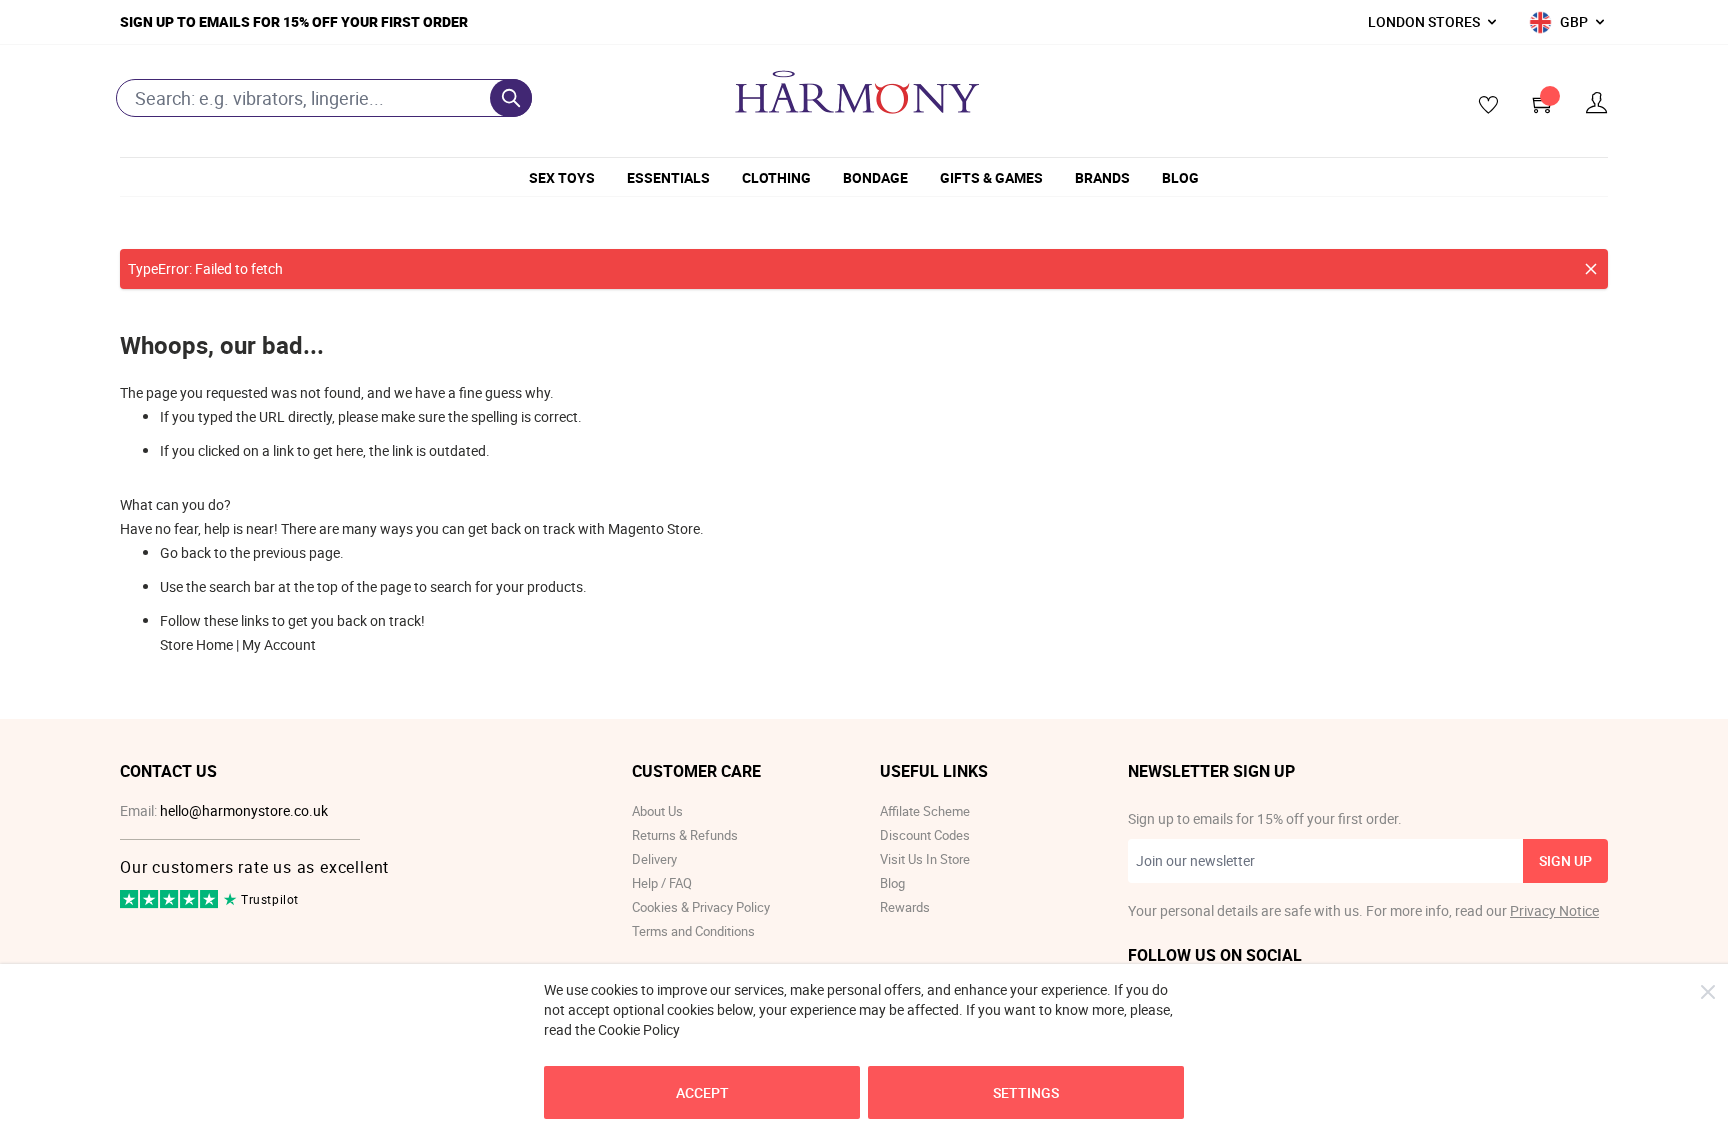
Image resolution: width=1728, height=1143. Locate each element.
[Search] (511, 98)
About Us (657, 811)
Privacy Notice (1554, 910)
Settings (1026, 1092)
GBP (1574, 21)
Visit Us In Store (925, 859)
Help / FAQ (662, 883)
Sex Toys (562, 177)
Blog (1180, 177)
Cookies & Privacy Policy (701, 907)
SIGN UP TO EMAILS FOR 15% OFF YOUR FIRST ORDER (294, 21)
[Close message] (1591, 269)
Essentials (668, 177)
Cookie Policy (639, 1029)
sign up (1565, 860)
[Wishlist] (1482, 106)
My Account (279, 644)
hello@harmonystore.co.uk (244, 810)
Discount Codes (925, 835)
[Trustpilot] (170, 903)
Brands (1102, 177)
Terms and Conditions (693, 931)
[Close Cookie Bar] (1708, 992)
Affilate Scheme (925, 811)
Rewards (905, 907)
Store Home (196, 644)
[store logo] (857, 92)
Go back (185, 552)
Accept (702, 1092)
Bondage (875, 177)
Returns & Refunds (685, 835)
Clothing (776, 177)
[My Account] (1597, 103)
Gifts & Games (991, 177)
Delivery (654, 859)
